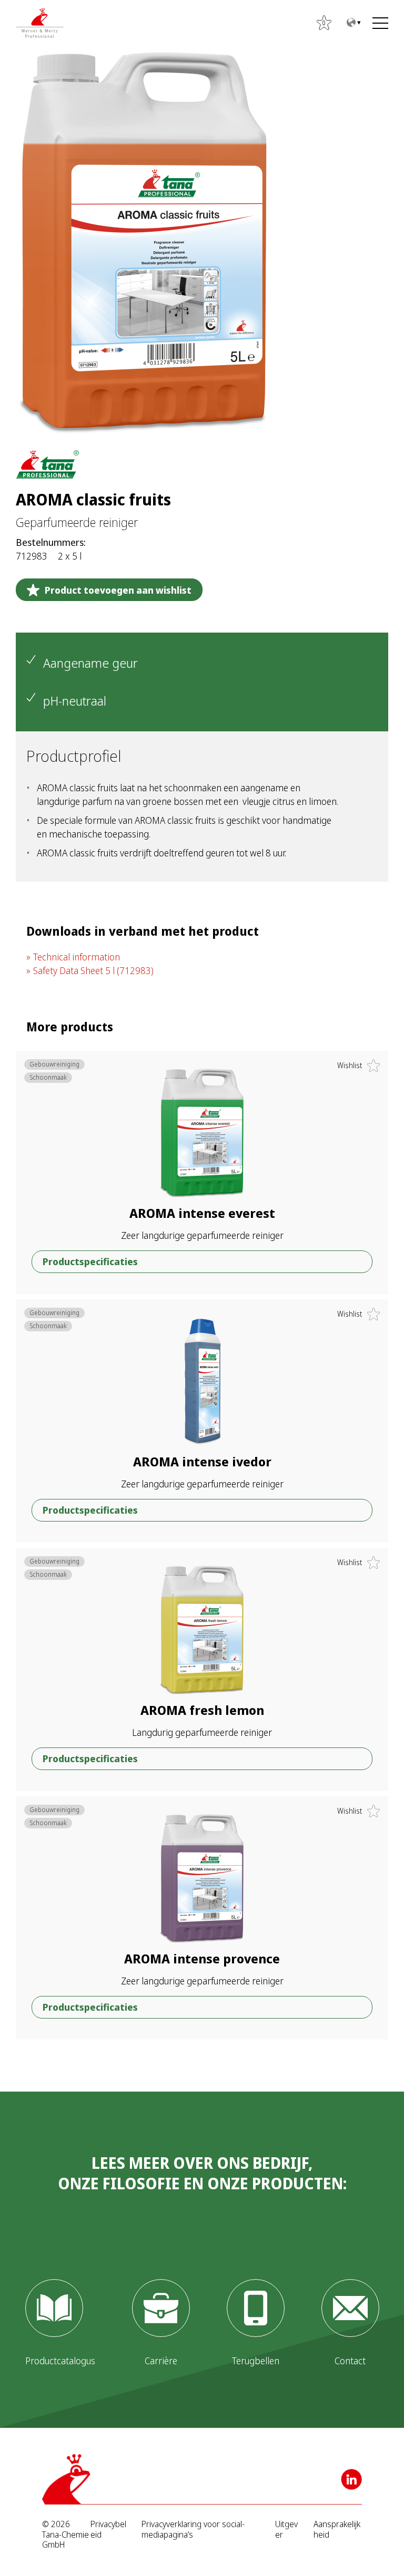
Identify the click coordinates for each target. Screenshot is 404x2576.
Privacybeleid (108, 2529)
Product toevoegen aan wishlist (118, 590)
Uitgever (286, 2529)
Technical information (77, 957)
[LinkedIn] (351, 2479)
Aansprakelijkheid (337, 2529)
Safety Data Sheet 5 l (93, 970)
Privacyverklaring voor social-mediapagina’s (193, 2529)
